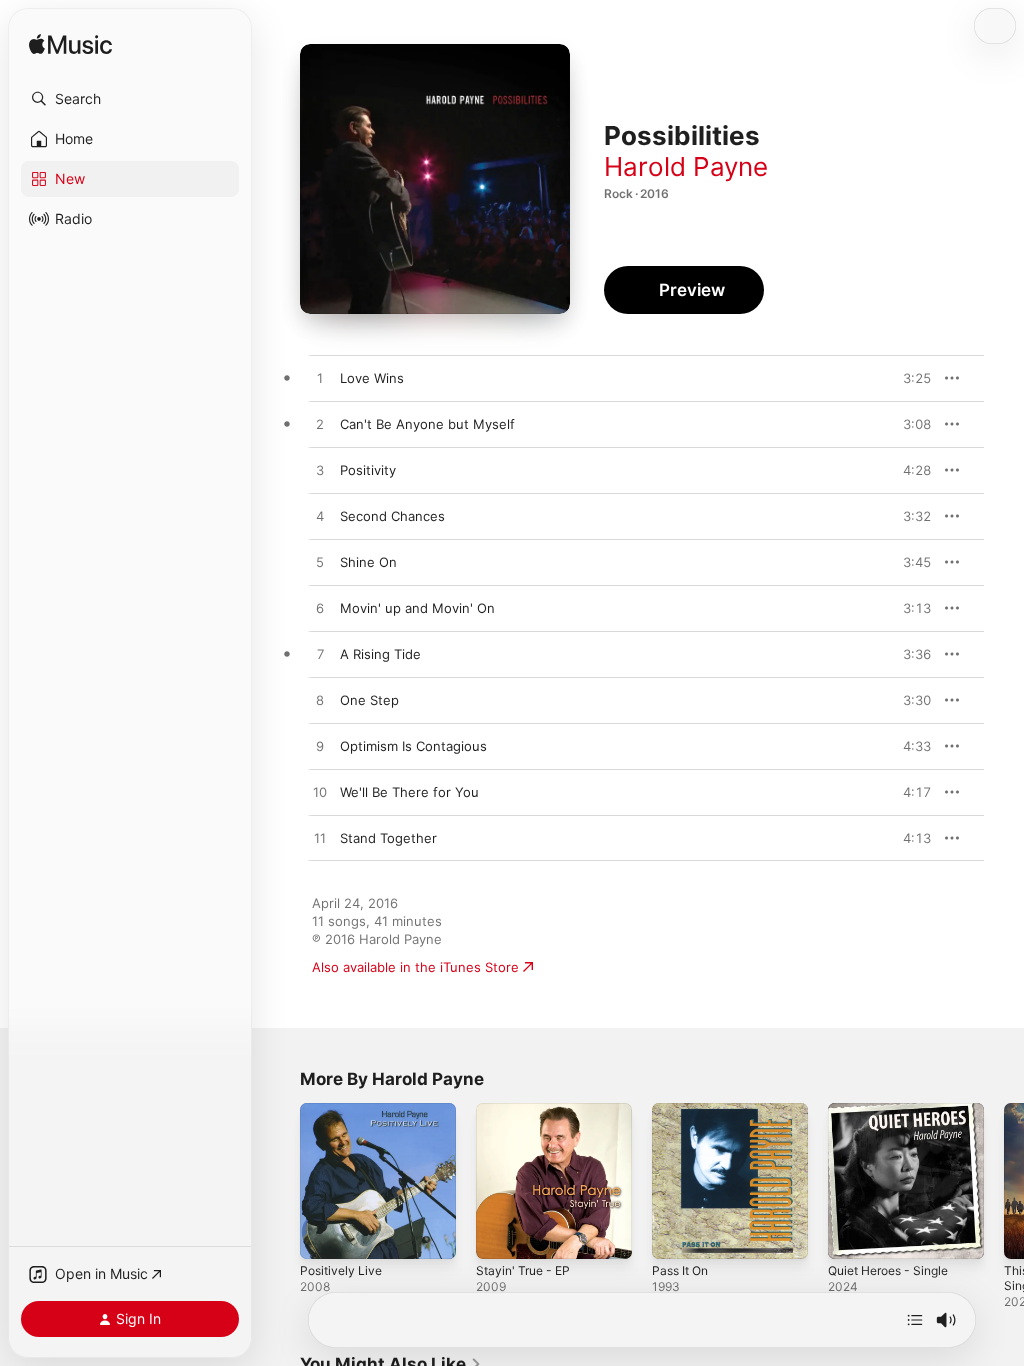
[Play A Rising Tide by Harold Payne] (320, 655)
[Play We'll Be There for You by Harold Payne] (320, 793)
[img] (70, 45)
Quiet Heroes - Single (888, 1270)
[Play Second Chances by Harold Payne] (320, 517)
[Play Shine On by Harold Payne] (320, 563)
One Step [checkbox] (369, 700)
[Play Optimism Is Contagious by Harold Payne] (320, 747)
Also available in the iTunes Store (415, 967)
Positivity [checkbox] (368, 470)
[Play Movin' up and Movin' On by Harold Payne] (320, 609)
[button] (130, 99)
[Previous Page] (280, 1181)
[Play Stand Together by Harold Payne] (320, 839)
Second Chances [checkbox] (392, 516)
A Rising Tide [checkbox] (380, 654)
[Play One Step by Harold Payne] (320, 701)
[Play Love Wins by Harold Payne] (320, 379)
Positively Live (341, 1270)
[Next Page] (1004, 1181)
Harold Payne (686, 166)
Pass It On (680, 1270)
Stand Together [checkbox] (388, 838)
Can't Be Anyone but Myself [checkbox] (427, 424)
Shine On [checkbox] (368, 562)
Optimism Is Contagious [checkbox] (413, 746)
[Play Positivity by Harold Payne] (320, 471)
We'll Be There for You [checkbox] (409, 792)
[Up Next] (915, 1320)
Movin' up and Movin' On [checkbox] (417, 608)
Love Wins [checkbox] (372, 378)
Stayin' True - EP (523, 1270)
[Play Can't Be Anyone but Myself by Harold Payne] (320, 425)
